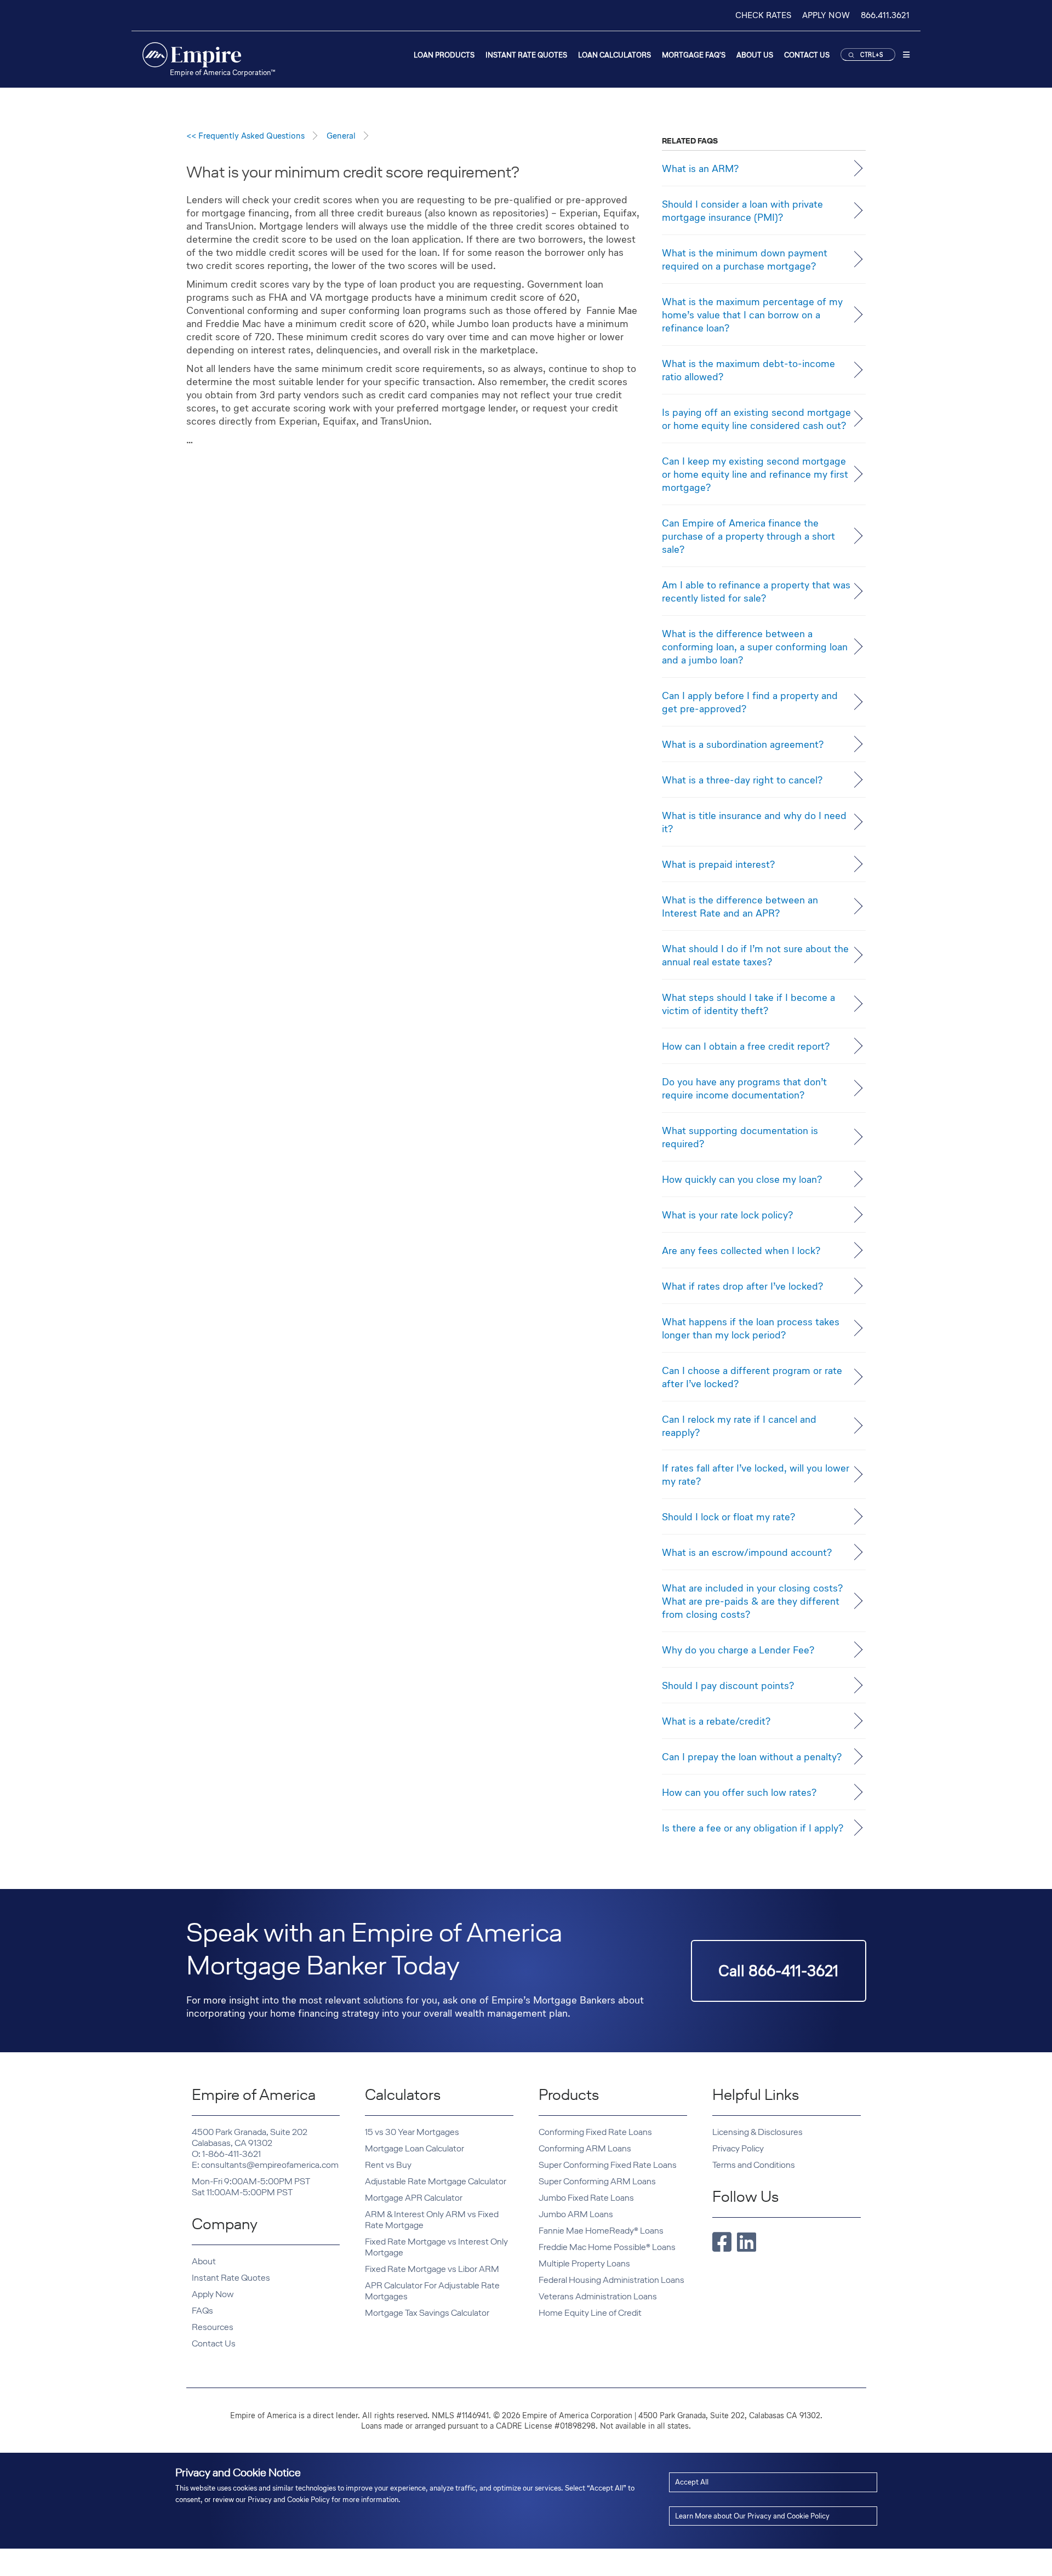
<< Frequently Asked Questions (245, 136)
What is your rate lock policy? (727, 1215)
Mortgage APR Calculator (414, 2198)
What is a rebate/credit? (716, 1721)
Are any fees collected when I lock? (741, 1250)
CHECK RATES (763, 15)
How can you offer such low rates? (739, 1792)
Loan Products (444, 55)
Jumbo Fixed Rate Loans (586, 2198)
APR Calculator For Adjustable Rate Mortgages (432, 2291)
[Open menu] (906, 57)
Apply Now (213, 2294)
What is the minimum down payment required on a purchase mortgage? (745, 259)
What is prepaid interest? (718, 864)
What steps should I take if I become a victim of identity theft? (748, 1004)
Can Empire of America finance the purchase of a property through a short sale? (748, 536)
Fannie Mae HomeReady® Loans (601, 2231)
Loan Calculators (614, 55)
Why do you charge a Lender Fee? (738, 1650)
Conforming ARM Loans (585, 2148)
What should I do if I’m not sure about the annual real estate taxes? (755, 955)
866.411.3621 (885, 15)
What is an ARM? (700, 168)
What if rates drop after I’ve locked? (742, 1286)
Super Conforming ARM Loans (597, 2181)
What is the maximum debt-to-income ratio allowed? (748, 370)
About (204, 2261)
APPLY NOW (826, 15)
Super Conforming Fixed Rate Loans (608, 2165)
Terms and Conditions (754, 2165)
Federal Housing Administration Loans (611, 2280)
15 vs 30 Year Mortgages (412, 2132)
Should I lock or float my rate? (728, 1516)
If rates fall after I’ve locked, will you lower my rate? (756, 1474)
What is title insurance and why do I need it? (754, 822)
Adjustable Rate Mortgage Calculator (436, 2181)
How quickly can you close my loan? (742, 1179)
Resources (213, 2327)
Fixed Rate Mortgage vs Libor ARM (432, 2269)
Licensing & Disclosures (757, 2132)
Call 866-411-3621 (778, 1971)
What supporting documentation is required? (740, 1137)
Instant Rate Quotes (526, 55)
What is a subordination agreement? (743, 744)
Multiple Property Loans (584, 2263)
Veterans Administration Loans (598, 2296)
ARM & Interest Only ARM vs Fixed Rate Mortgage (432, 2220)
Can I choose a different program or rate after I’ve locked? (752, 1377)
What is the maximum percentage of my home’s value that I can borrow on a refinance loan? (752, 314)
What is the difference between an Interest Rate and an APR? (740, 906)
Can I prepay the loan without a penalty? (752, 1756)
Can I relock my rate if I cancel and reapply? (739, 1426)
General (341, 136)
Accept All (692, 2482)
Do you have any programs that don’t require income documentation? (744, 1088)
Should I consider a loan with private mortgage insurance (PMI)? (742, 210)
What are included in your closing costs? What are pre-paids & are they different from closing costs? (752, 1601)
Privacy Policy (738, 2148)
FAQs (202, 2311)
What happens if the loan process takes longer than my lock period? (751, 1328)
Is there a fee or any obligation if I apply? (753, 1828)
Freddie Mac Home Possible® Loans (607, 2247)
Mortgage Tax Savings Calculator (427, 2313)
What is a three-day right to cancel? (742, 780)
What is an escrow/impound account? (747, 1552)
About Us (755, 55)
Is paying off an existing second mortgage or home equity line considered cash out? (756, 419)
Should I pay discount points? (728, 1685)
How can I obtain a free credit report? (746, 1046)
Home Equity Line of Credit (590, 2313)
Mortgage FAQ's (694, 55)
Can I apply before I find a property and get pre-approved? (750, 702)
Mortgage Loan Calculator (414, 2148)
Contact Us (807, 55)
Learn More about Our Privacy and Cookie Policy (752, 2516)
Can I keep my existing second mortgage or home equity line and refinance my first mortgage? (755, 474)
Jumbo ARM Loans (576, 2214)
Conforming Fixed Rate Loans (595, 2132)
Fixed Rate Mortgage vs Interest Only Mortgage (436, 2247)
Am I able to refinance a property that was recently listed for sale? (756, 591)
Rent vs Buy (388, 2165)
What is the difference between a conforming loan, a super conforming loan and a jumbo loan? (755, 646)
